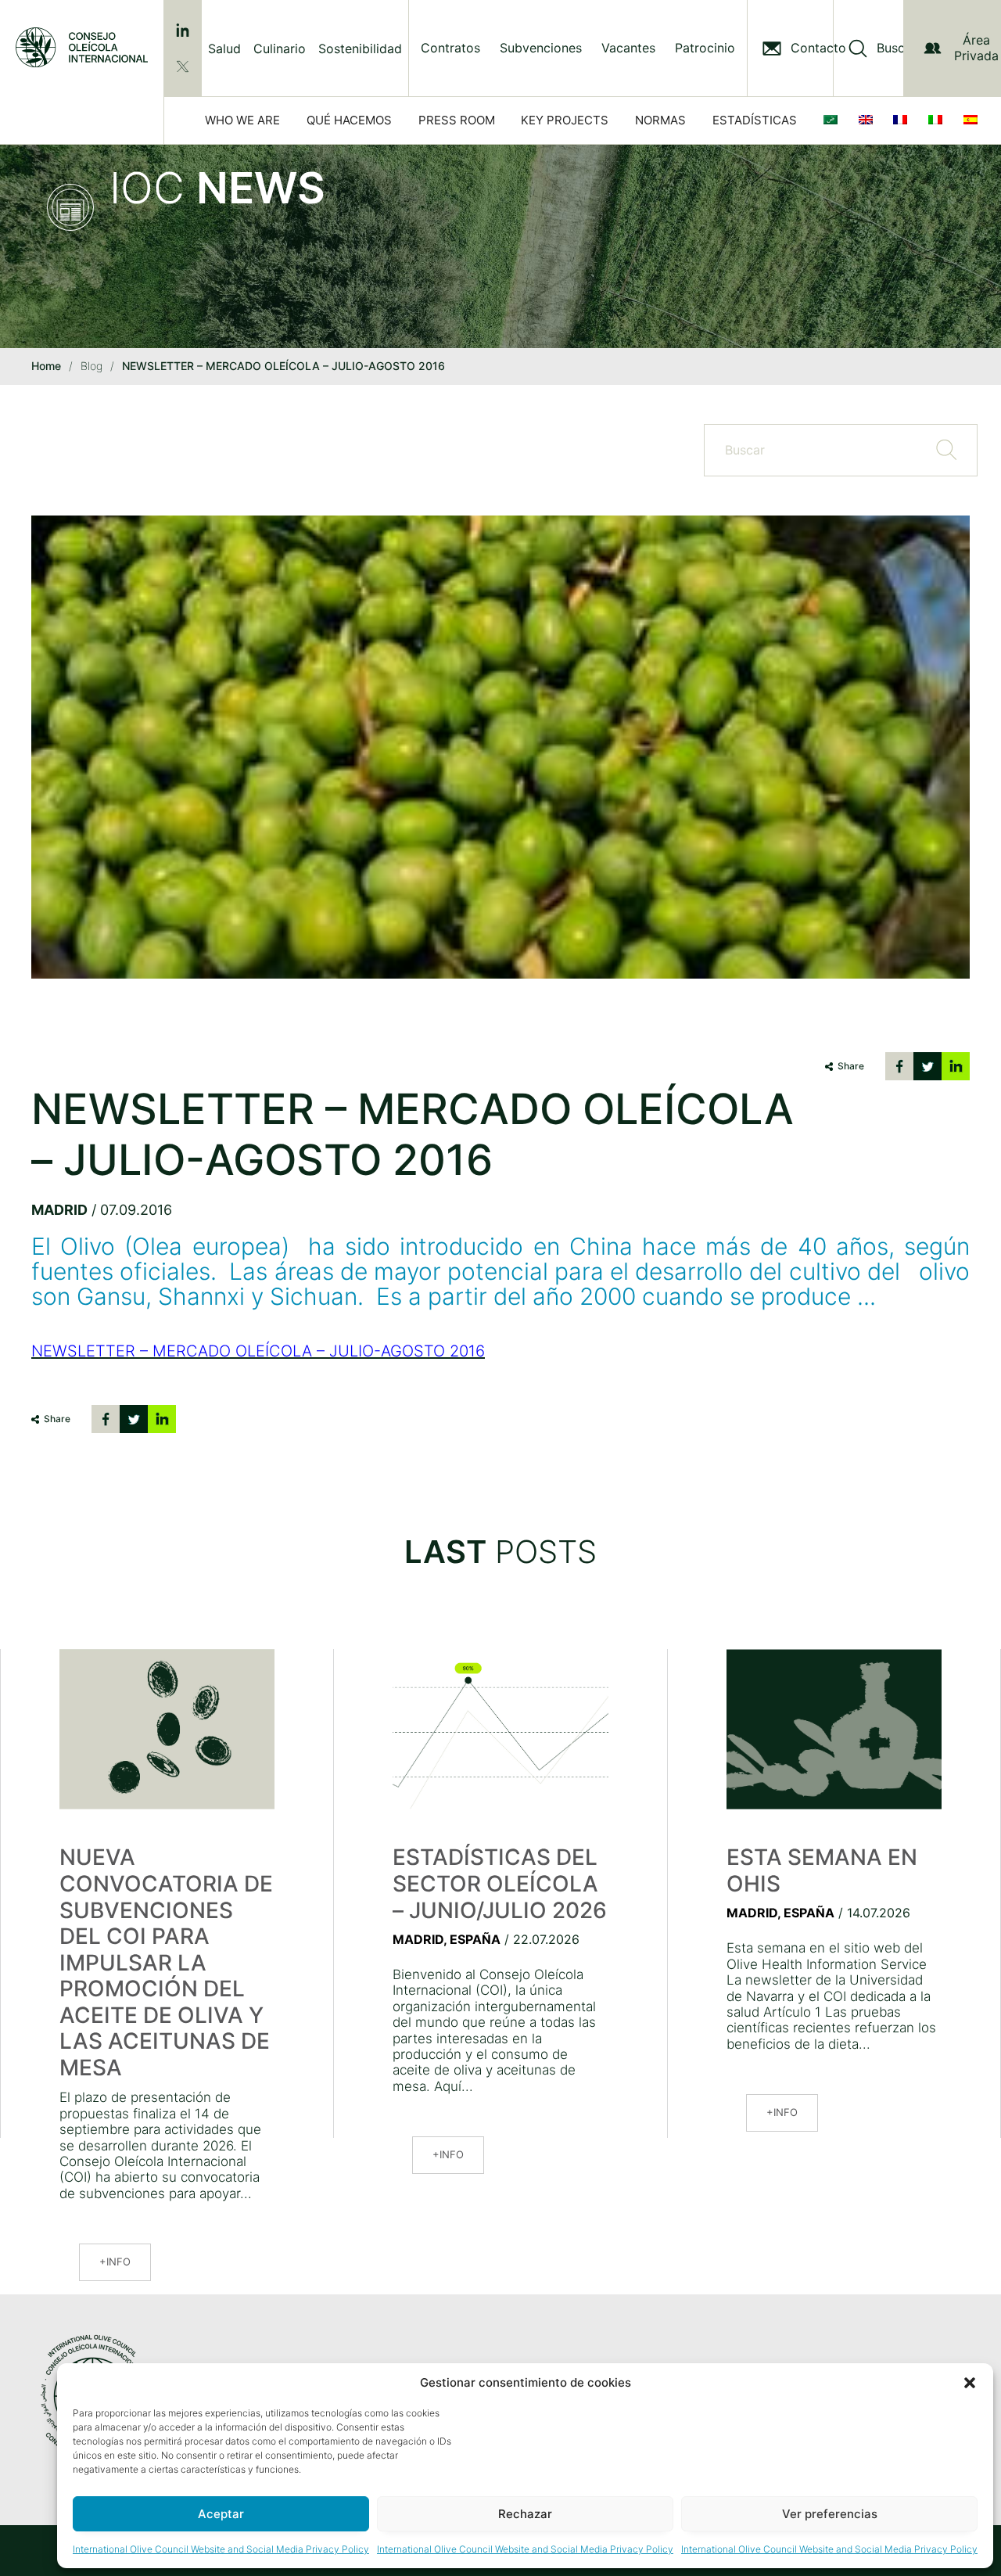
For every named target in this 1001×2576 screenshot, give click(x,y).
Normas (660, 120)
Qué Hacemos (349, 120)
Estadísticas (755, 120)
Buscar (897, 48)
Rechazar (525, 2514)
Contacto (818, 48)
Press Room (457, 120)
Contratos (450, 48)
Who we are (242, 120)
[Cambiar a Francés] (903, 120)
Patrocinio (705, 48)
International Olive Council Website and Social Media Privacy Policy (221, 2549)
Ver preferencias (830, 2514)
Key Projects (565, 120)
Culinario (280, 49)
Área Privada (976, 47)
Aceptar (221, 2514)
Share (851, 1066)
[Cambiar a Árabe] (834, 120)
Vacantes (628, 48)
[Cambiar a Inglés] (869, 120)
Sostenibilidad (360, 49)
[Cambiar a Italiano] (938, 120)
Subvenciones (541, 48)
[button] (970, 2383)
